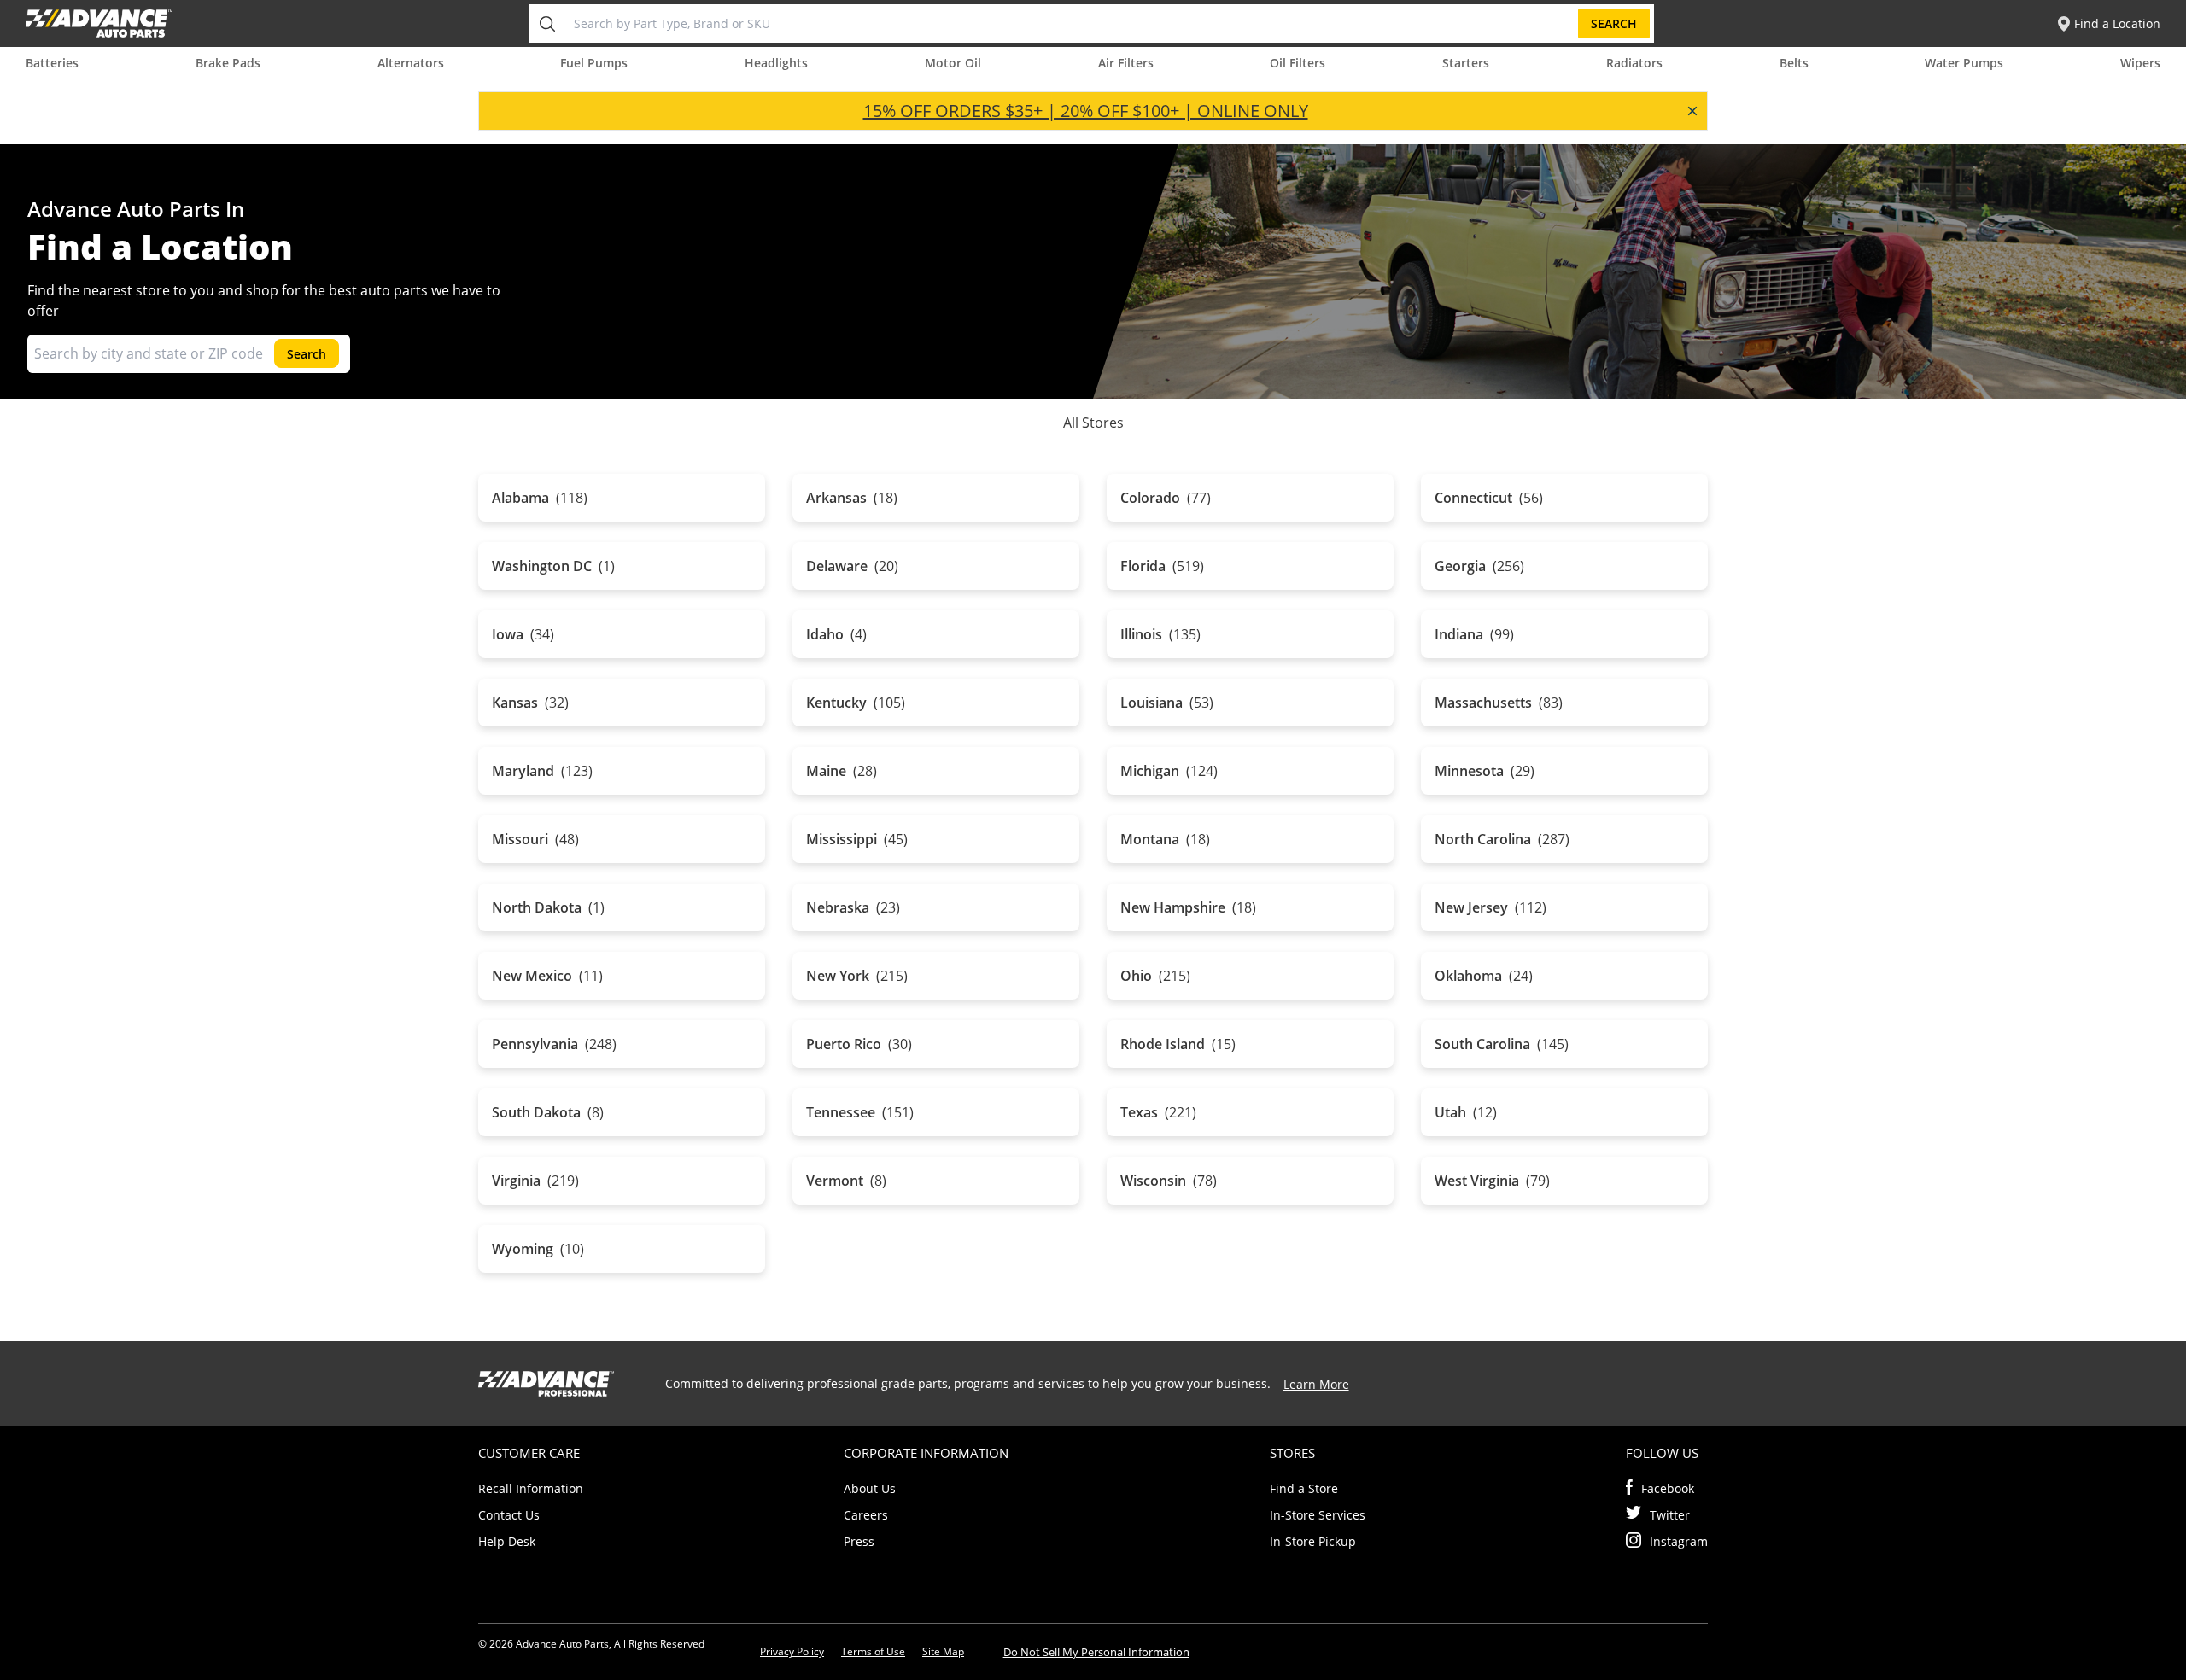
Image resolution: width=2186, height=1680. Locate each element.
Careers (866, 1515)
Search (1614, 23)
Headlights (776, 63)
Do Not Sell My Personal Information (1096, 1652)
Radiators (1634, 63)
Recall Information (531, 1488)
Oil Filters (1298, 63)
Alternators (411, 63)
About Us (870, 1488)
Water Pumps (1964, 63)
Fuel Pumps (594, 63)
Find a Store (1304, 1488)
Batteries (52, 63)
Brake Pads (228, 63)
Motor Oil (953, 63)
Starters (1466, 63)
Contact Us (509, 1515)
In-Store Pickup (1313, 1541)
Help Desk (507, 1541)
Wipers (2140, 63)
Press (859, 1541)
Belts (1794, 63)
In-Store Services (1318, 1515)
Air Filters (1126, 63)
